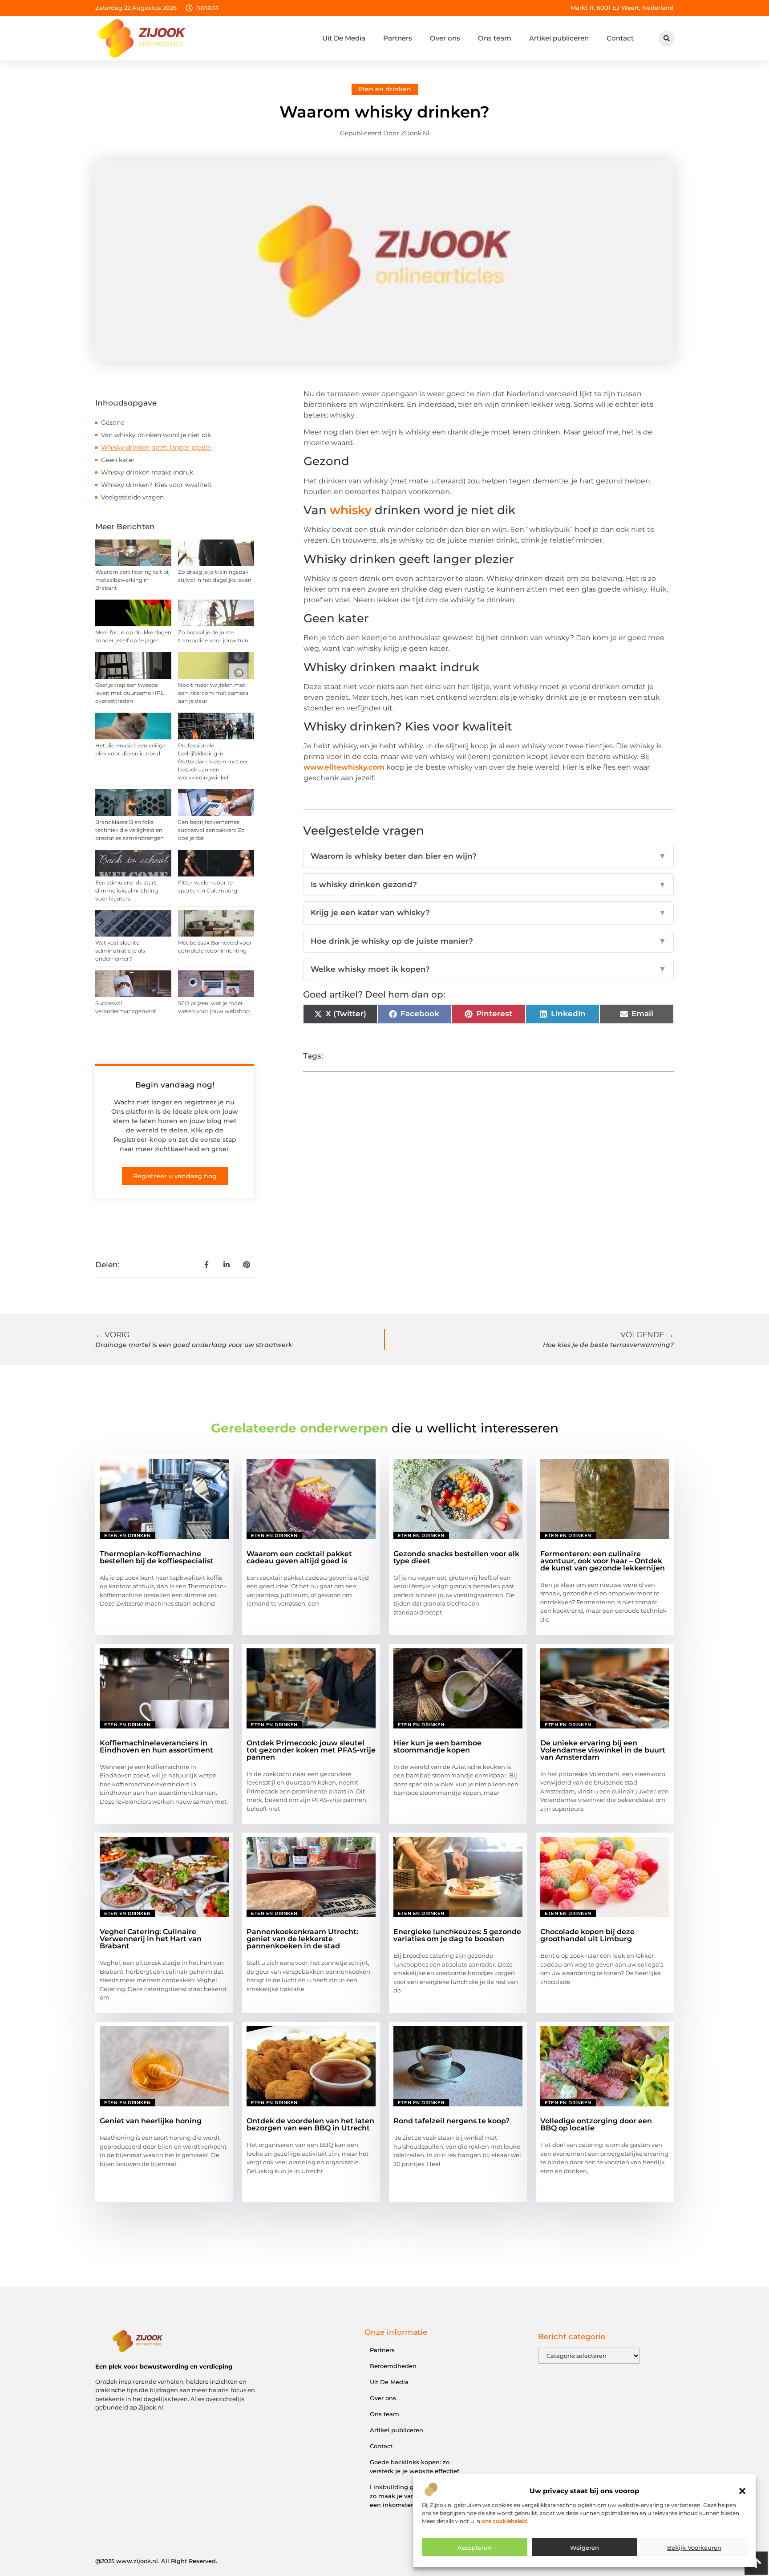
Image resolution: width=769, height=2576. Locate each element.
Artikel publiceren (559, 38)
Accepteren (474, 2548)
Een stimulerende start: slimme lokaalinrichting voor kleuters (127, 890)
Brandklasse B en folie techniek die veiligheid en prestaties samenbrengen (130, 830)
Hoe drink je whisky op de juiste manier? (488, 941)
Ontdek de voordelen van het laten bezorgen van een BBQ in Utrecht (310, 2124)
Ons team (495, 38)
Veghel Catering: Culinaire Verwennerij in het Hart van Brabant (151, 1939)
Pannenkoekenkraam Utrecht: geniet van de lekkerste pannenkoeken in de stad (302, 1939)
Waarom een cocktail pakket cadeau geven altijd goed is (299, 1557)
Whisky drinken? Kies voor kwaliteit (156, 485)
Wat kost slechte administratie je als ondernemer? (120, 951)
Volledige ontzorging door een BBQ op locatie (596, 2124)
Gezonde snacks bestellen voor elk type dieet (456, 1557)
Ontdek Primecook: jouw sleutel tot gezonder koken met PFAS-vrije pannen (311, 1750)
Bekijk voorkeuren (694, 2548)
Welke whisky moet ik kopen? (488, 969)
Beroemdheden (393, 2366)
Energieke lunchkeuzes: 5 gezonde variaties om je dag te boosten (457, 1935)
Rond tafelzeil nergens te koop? (451, 2121)
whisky (351, 510)
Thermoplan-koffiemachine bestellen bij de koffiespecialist (157, 1557)
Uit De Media (344, 38)
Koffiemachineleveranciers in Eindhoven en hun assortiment (156, 1746)
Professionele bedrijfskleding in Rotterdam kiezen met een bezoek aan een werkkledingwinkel (214, 761)
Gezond (113, 422)
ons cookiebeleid (504, 2521)
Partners (398, 38)
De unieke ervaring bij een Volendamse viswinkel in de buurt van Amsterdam (603, 1750)
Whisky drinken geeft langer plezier (156, 447)
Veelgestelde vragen (132, 497)
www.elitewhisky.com (344, 767)
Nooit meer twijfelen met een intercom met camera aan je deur (213, 693)
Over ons (445, 38)
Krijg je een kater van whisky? (488, 913)
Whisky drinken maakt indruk (147, 472)
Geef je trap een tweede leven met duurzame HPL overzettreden (130, 693)
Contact (620, 38)
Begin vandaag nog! (175, 1085)
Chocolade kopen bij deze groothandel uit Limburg (587, 1935)
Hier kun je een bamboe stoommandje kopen (437, 1746)
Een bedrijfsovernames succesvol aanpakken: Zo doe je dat (211, 830)
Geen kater (118, 460)
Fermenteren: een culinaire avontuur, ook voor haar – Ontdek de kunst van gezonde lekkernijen (603, 1561)
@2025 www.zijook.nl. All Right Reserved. (156, 2561)
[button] (742, 2491)
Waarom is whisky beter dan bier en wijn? (488, 856)
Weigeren (585, 2548)
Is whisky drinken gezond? (488, 884)
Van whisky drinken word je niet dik (156, 435)
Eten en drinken (385, 89)
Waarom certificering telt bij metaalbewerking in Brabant (132, 580)
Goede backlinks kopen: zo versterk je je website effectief (415, 2466)
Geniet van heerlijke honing (151, 2121)
